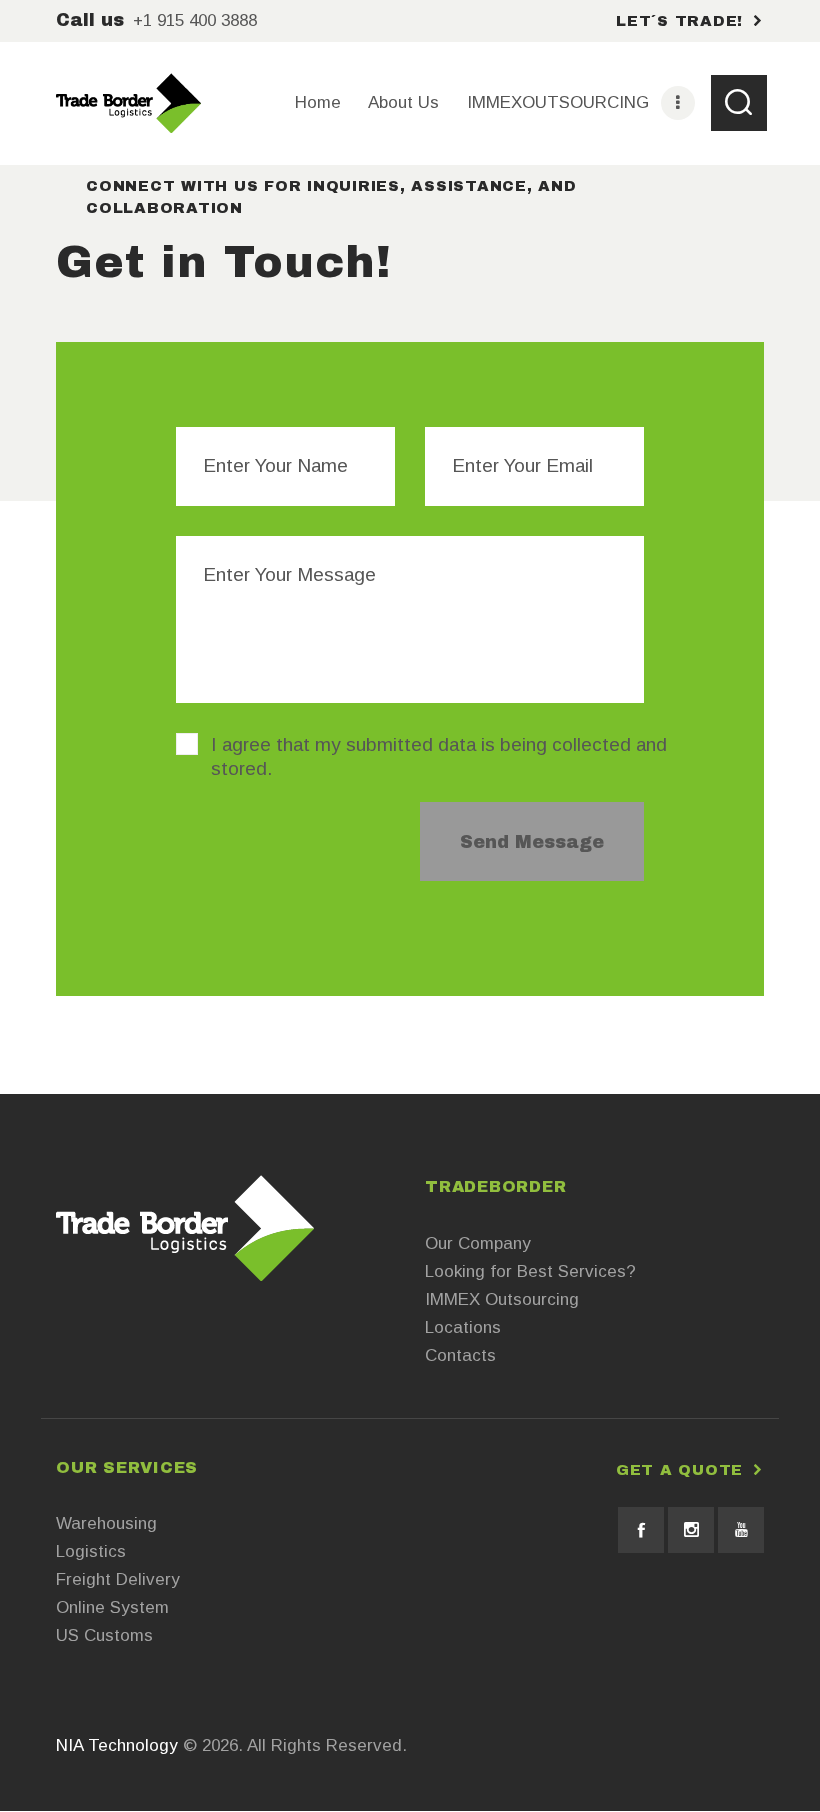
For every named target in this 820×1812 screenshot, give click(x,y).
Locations (463, 1327)
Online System (112, 1607)
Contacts (460, 1355)
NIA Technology (117, 1745)
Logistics (91, 1551)
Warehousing (106, 1523)
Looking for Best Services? (530, 1271)
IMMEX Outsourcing (502, 1299)
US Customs (104, 1635)
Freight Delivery (118, 1579)
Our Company (478, 1243)
